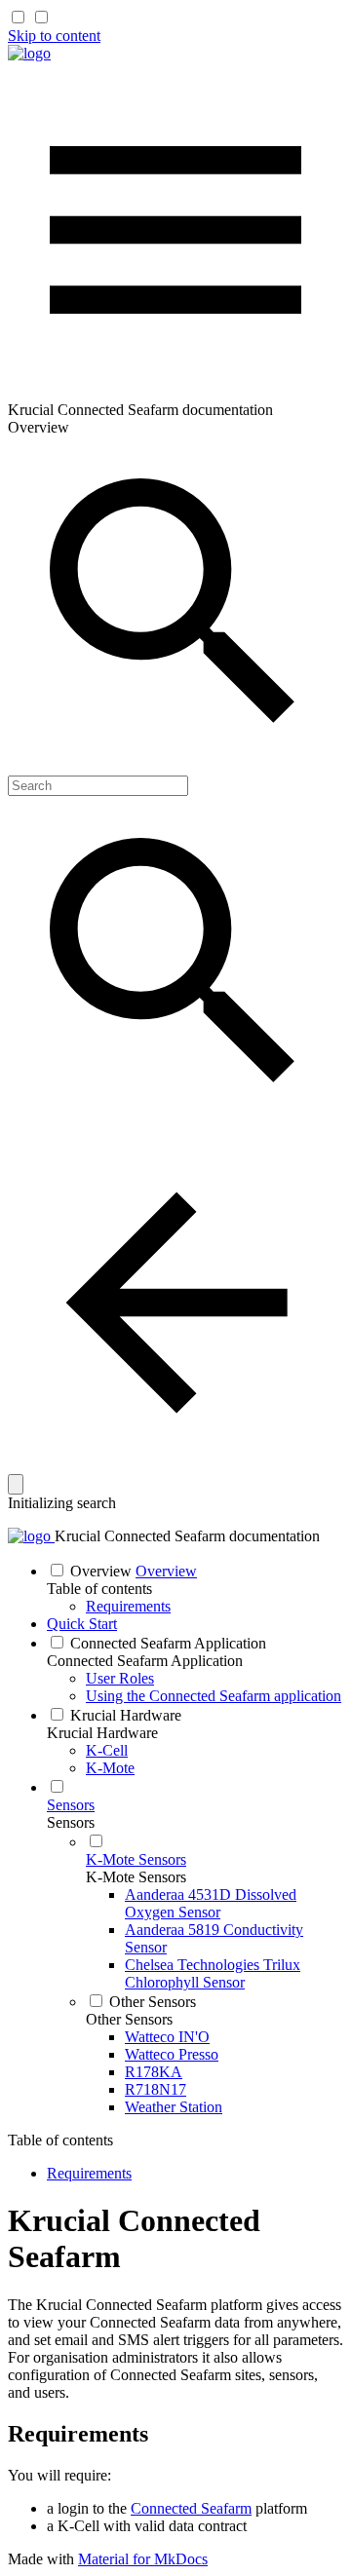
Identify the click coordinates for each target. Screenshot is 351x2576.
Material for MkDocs (143, 2559)
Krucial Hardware (102, 1733)
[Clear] (16, 1484)
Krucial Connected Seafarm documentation (187, 1536)
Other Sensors (129, 2019)
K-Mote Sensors (136, 1877)
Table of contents (99, 1589)
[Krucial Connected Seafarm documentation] (29, 53)
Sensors (71, 1822)
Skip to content (54, 36)
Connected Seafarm (191, 2508)
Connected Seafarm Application (145, 1661)
